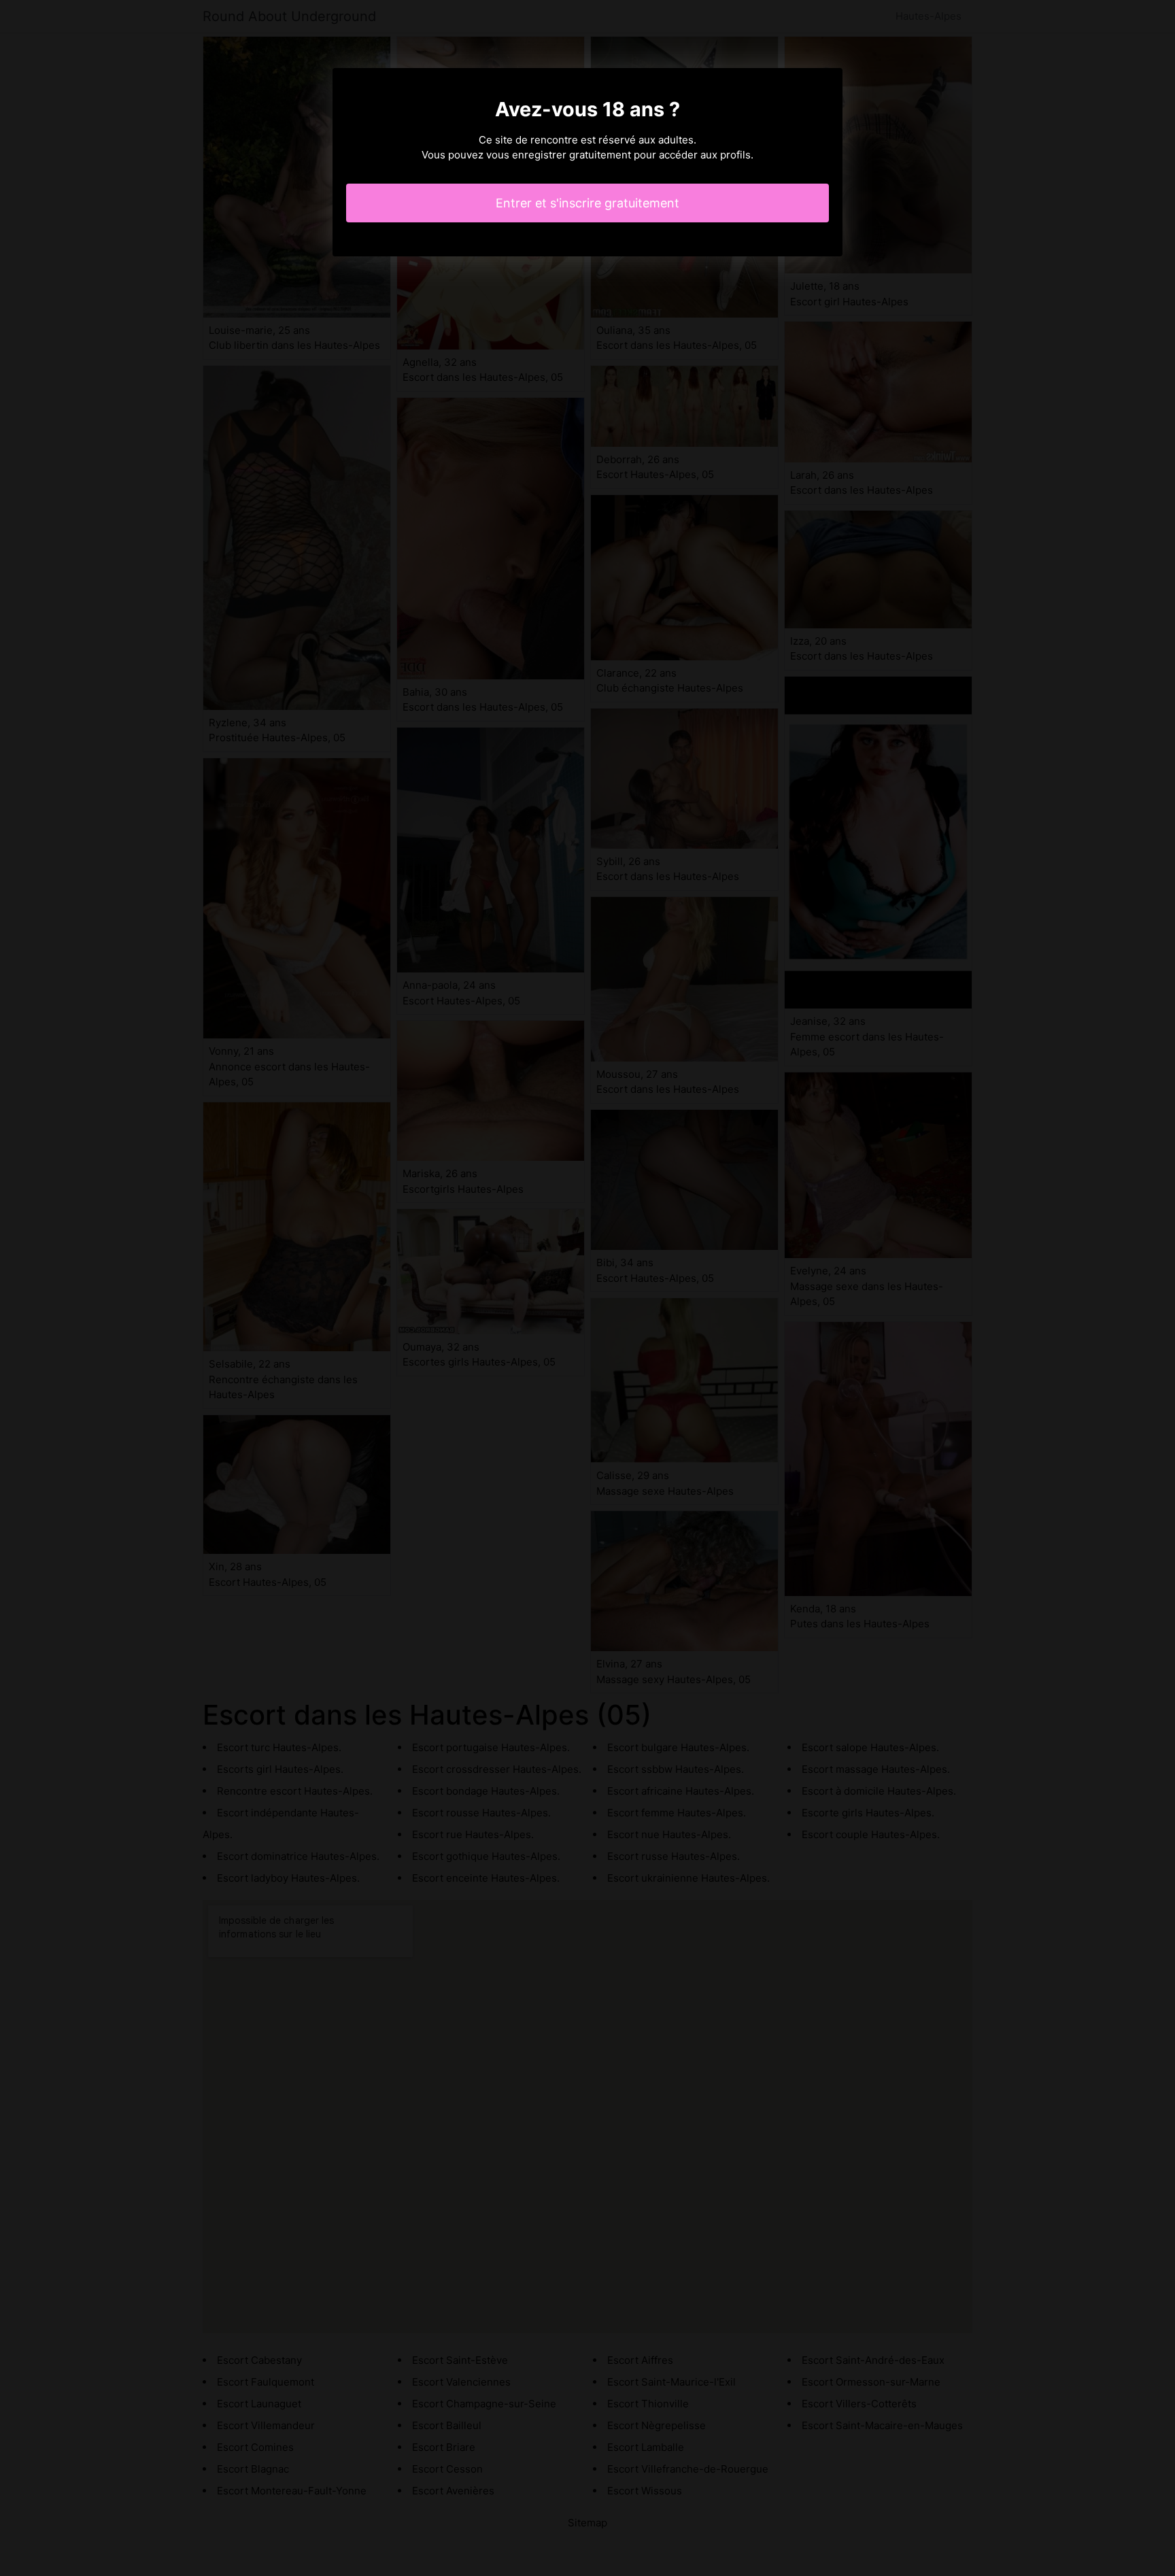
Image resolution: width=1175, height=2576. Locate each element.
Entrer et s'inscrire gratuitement (587, 203)
